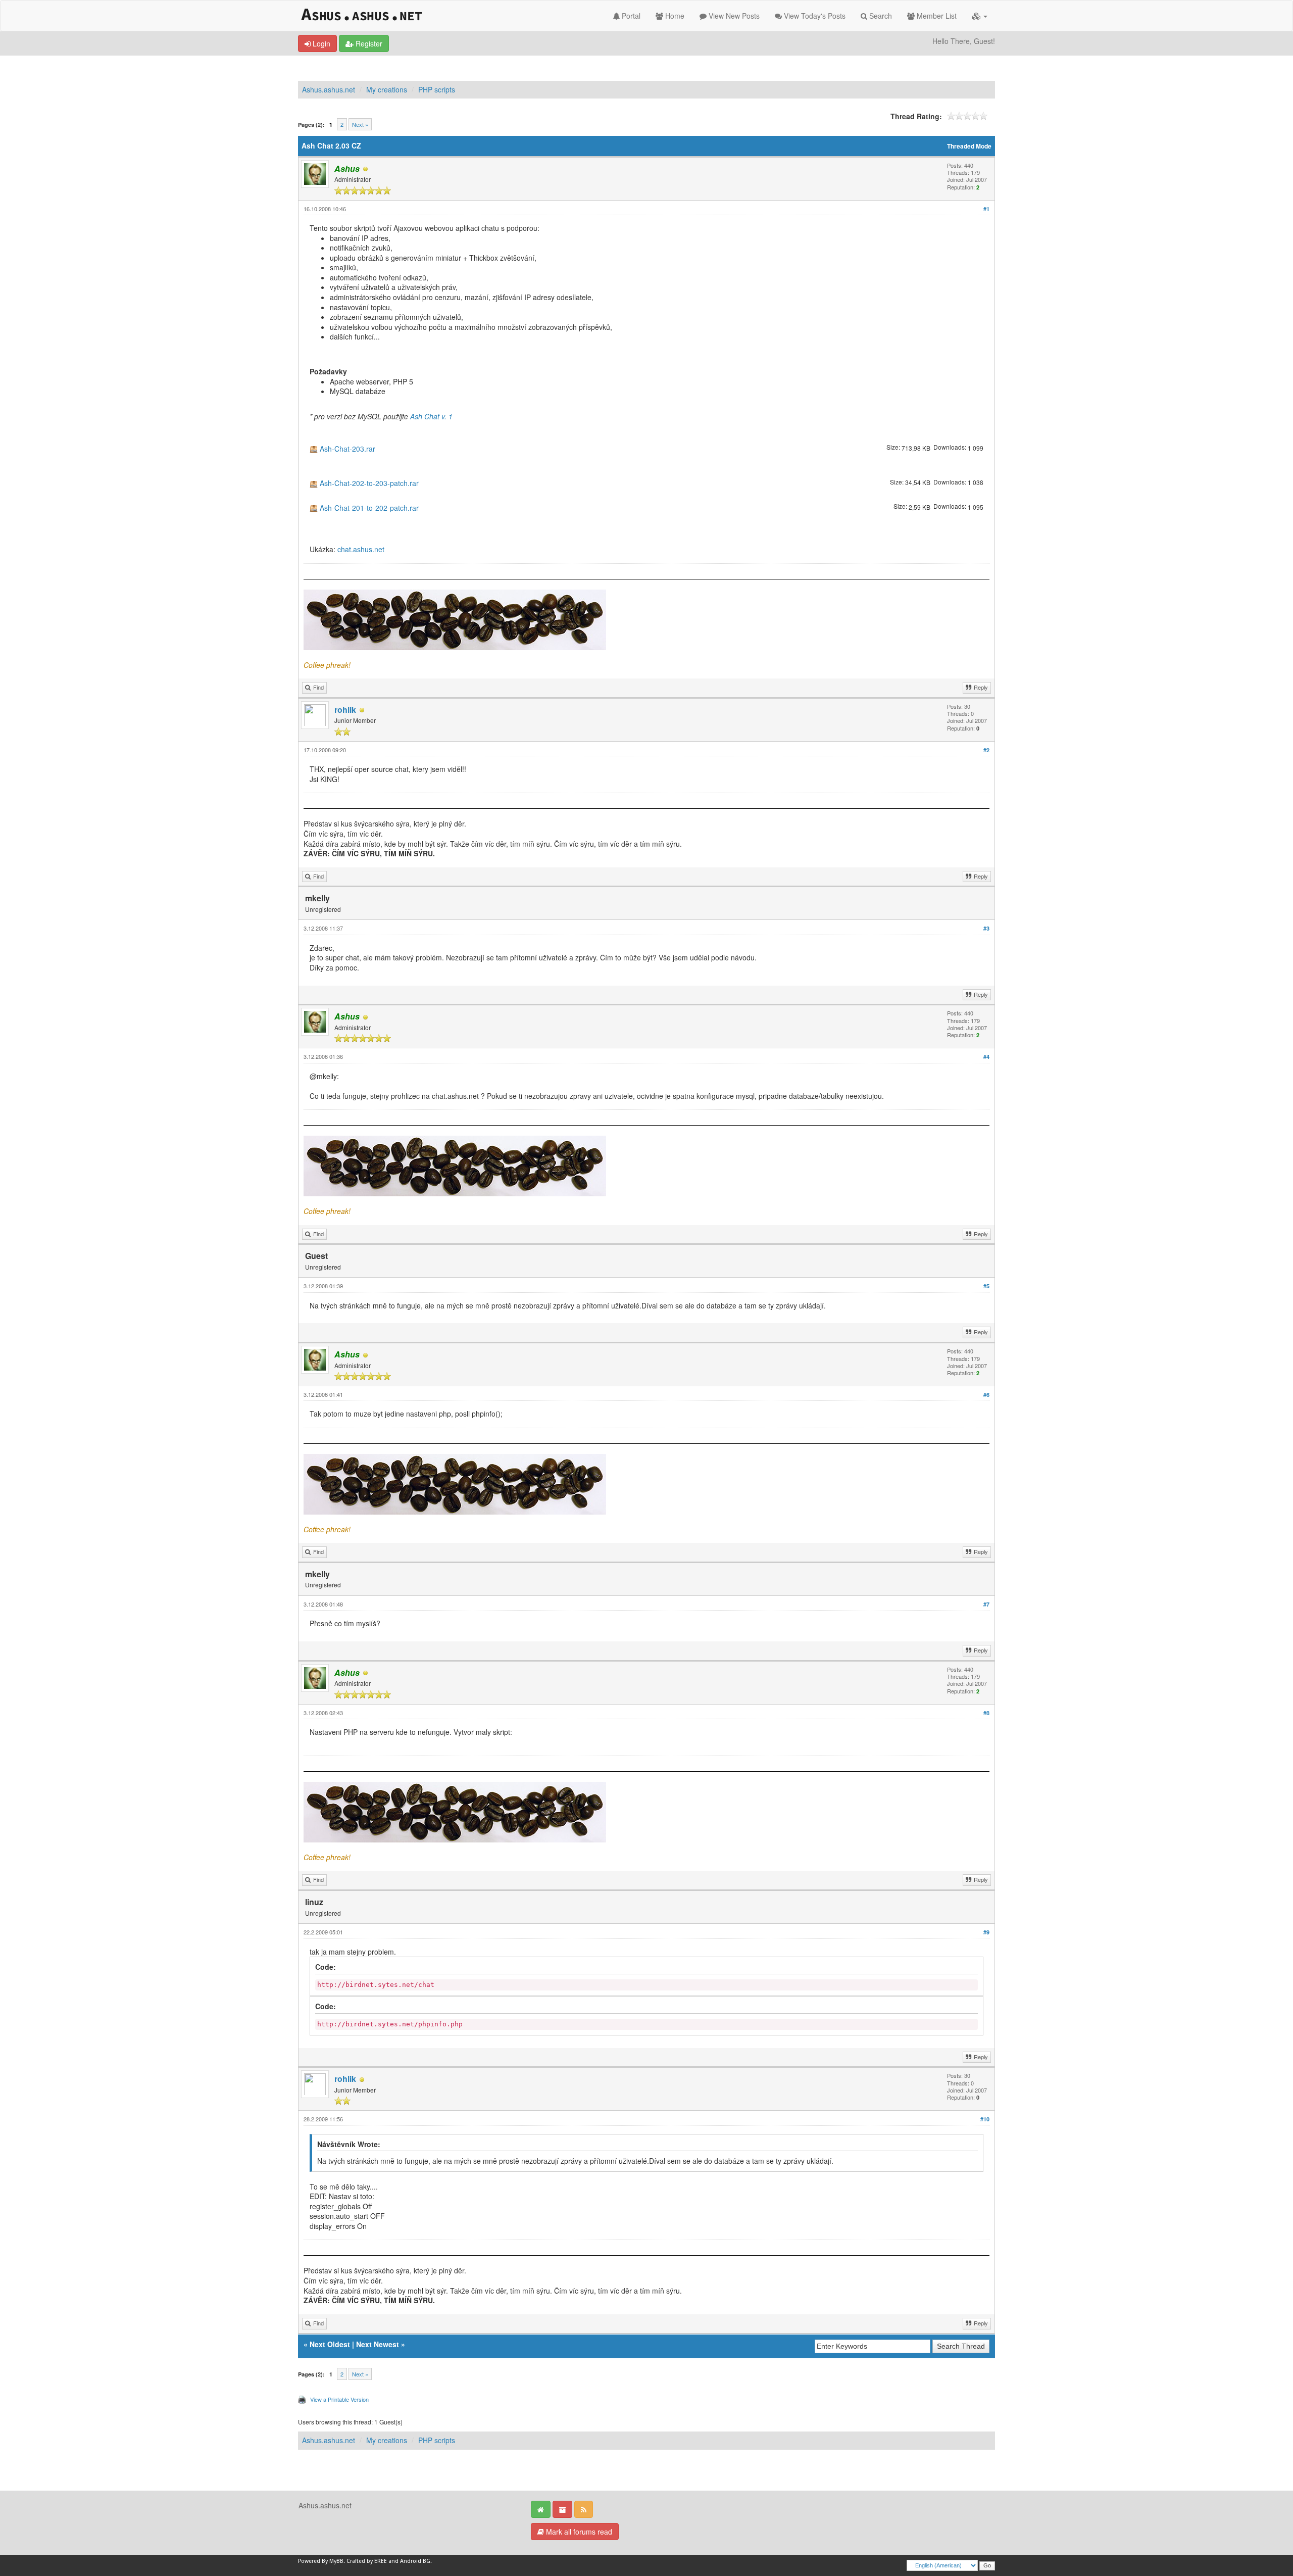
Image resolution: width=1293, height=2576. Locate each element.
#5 (986, 1286)
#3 (986, 928)
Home (674, 16)
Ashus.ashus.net (329, 89)
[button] (980, 16)
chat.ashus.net (361, 549)
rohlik (345, 710)
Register (368, 43)
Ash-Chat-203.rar (347, 449)
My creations (387, 89)
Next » (360, 124)
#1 (986, 209)
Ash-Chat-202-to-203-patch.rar (369, 483)
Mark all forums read (578, 2532)
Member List (936, 16)
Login (320, 43)
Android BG (415, 2561)
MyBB (336, 2561)
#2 (986, 750)
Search (880, 16)
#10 (985, 2119)
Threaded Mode (969, 146)
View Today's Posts (814, 16)
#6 (986, 1395)
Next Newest (378, 2344)
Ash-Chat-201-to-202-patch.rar (369, 508)
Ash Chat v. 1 (431, 416)
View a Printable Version (339, 2399)
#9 (986, 1932)
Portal (630, 16)
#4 (986, 1057)
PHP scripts (437, 89)
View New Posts (733, 16)
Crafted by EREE (367, 2561)
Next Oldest (330, 2344)
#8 (986, 1713)
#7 (986, 1604)
